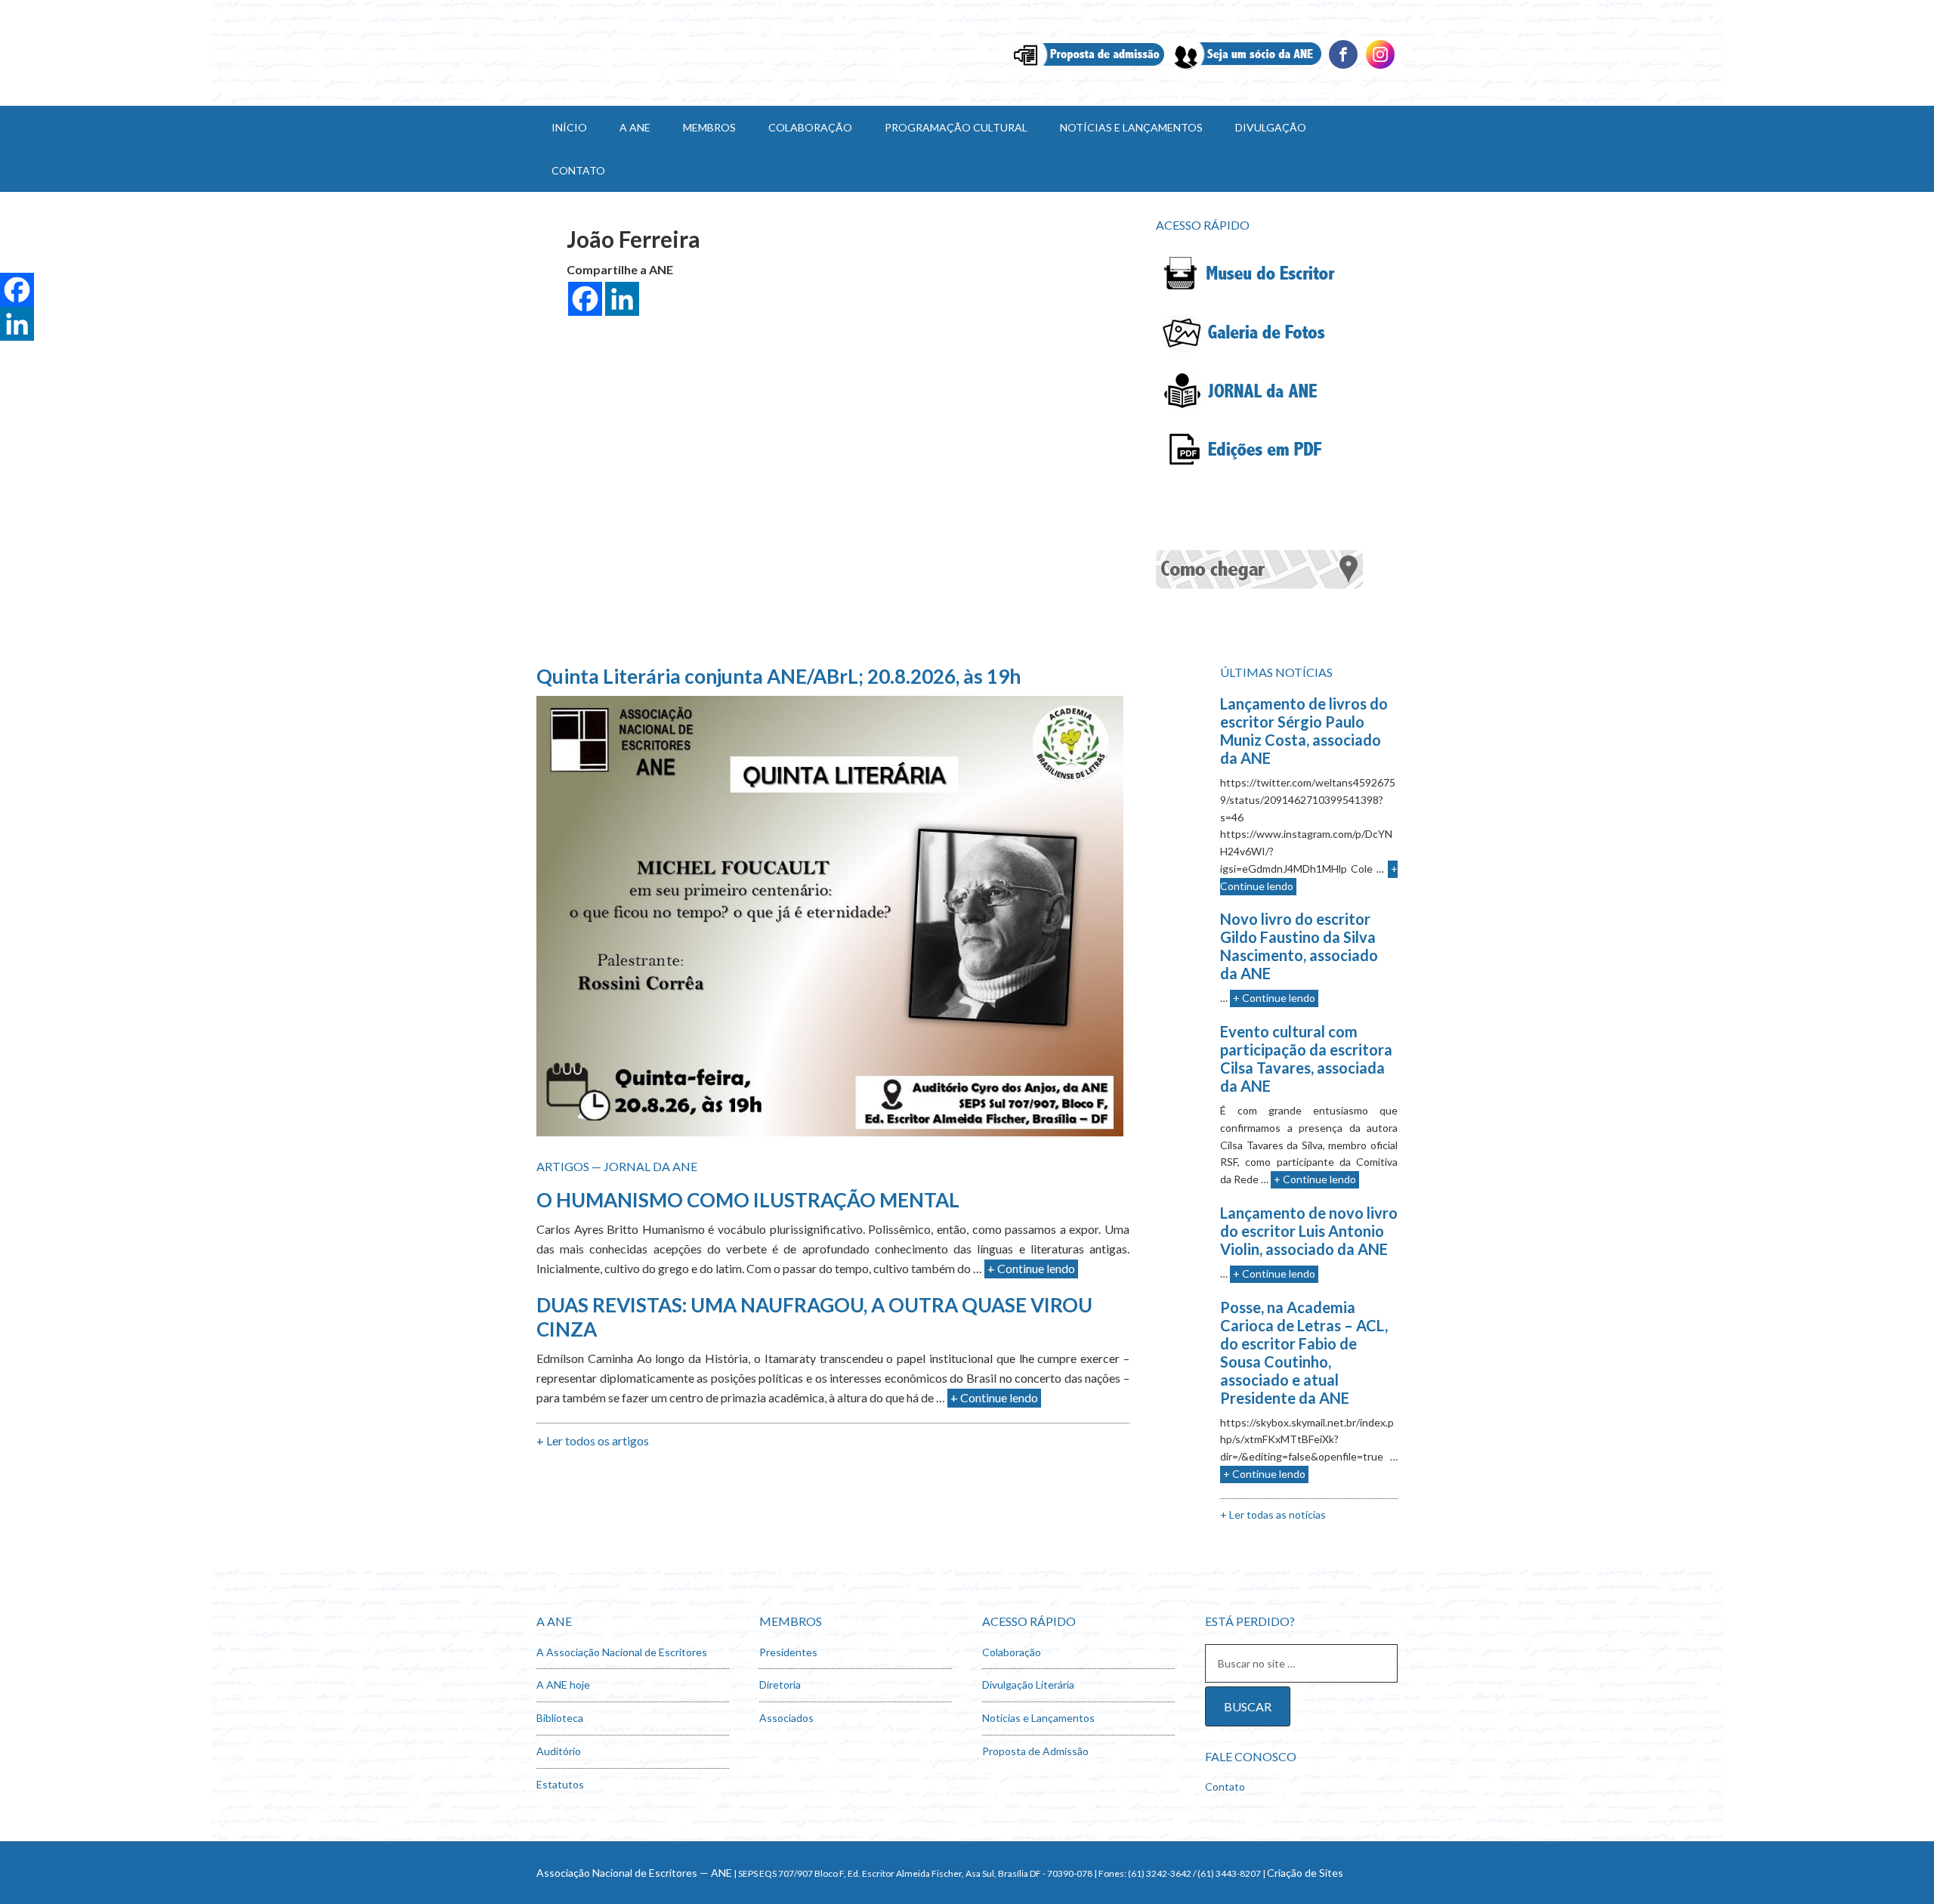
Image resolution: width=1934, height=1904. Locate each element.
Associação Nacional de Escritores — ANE (634, 1873)
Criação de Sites (1305, 1873)
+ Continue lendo (1031, 1268)
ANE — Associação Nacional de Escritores (665, 53)
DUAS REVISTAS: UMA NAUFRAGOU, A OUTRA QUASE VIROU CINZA (814, 1317)
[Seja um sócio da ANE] (1246, 67)
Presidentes (788, 1652)
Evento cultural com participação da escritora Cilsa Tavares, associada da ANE (1306, 1059)
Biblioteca (560, 1718)
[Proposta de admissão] (1089, 67)
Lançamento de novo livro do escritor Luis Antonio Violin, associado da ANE (1309, 1231)
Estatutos (560, 1784)
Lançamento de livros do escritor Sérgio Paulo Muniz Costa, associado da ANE (1304, 731)
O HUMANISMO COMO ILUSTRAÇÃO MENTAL (748, 1200)
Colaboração (1012, 1652)
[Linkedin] (1380, 67)
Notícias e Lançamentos (1038, 1718)
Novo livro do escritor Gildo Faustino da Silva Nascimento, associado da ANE (1299, 946)
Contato (1225, 1787)
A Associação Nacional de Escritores (622, 1652)
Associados (786, 1718)
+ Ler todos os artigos (593, 1440)
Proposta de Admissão (1035, 1751)
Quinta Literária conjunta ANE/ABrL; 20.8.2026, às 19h (779, 676)
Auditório (559, 1751)
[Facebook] (1343, 67)
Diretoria (780, 1685)
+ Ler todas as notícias (1273, 1515)
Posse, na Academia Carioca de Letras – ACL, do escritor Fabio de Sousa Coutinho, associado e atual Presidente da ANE (1304, 1352)
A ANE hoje (563, 1685)
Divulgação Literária (1028, 1685)
